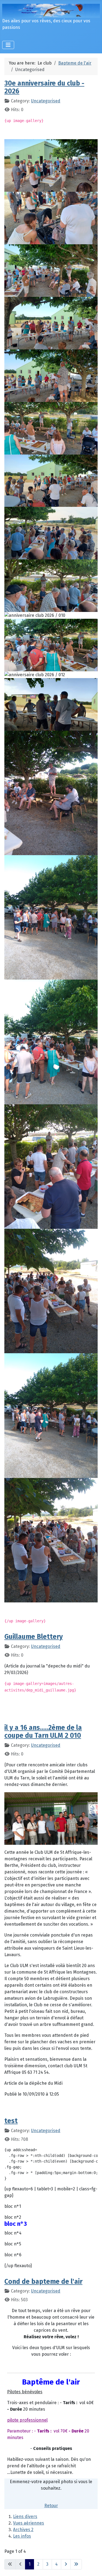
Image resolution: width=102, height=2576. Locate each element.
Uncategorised (46, 101)
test (11, 2121)
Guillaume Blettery (34, 1637)
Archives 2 (23, 2530)
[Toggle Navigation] (8, 45)
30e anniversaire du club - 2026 (44, 87)
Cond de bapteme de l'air (43, 2282)
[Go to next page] (66, 2564)
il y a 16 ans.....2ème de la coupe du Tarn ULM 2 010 (43, 1732)
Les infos (22, 2536)
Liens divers (25, 2516)
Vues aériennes (29, 2523)
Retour (51, 2506)
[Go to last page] (76, 2564)
